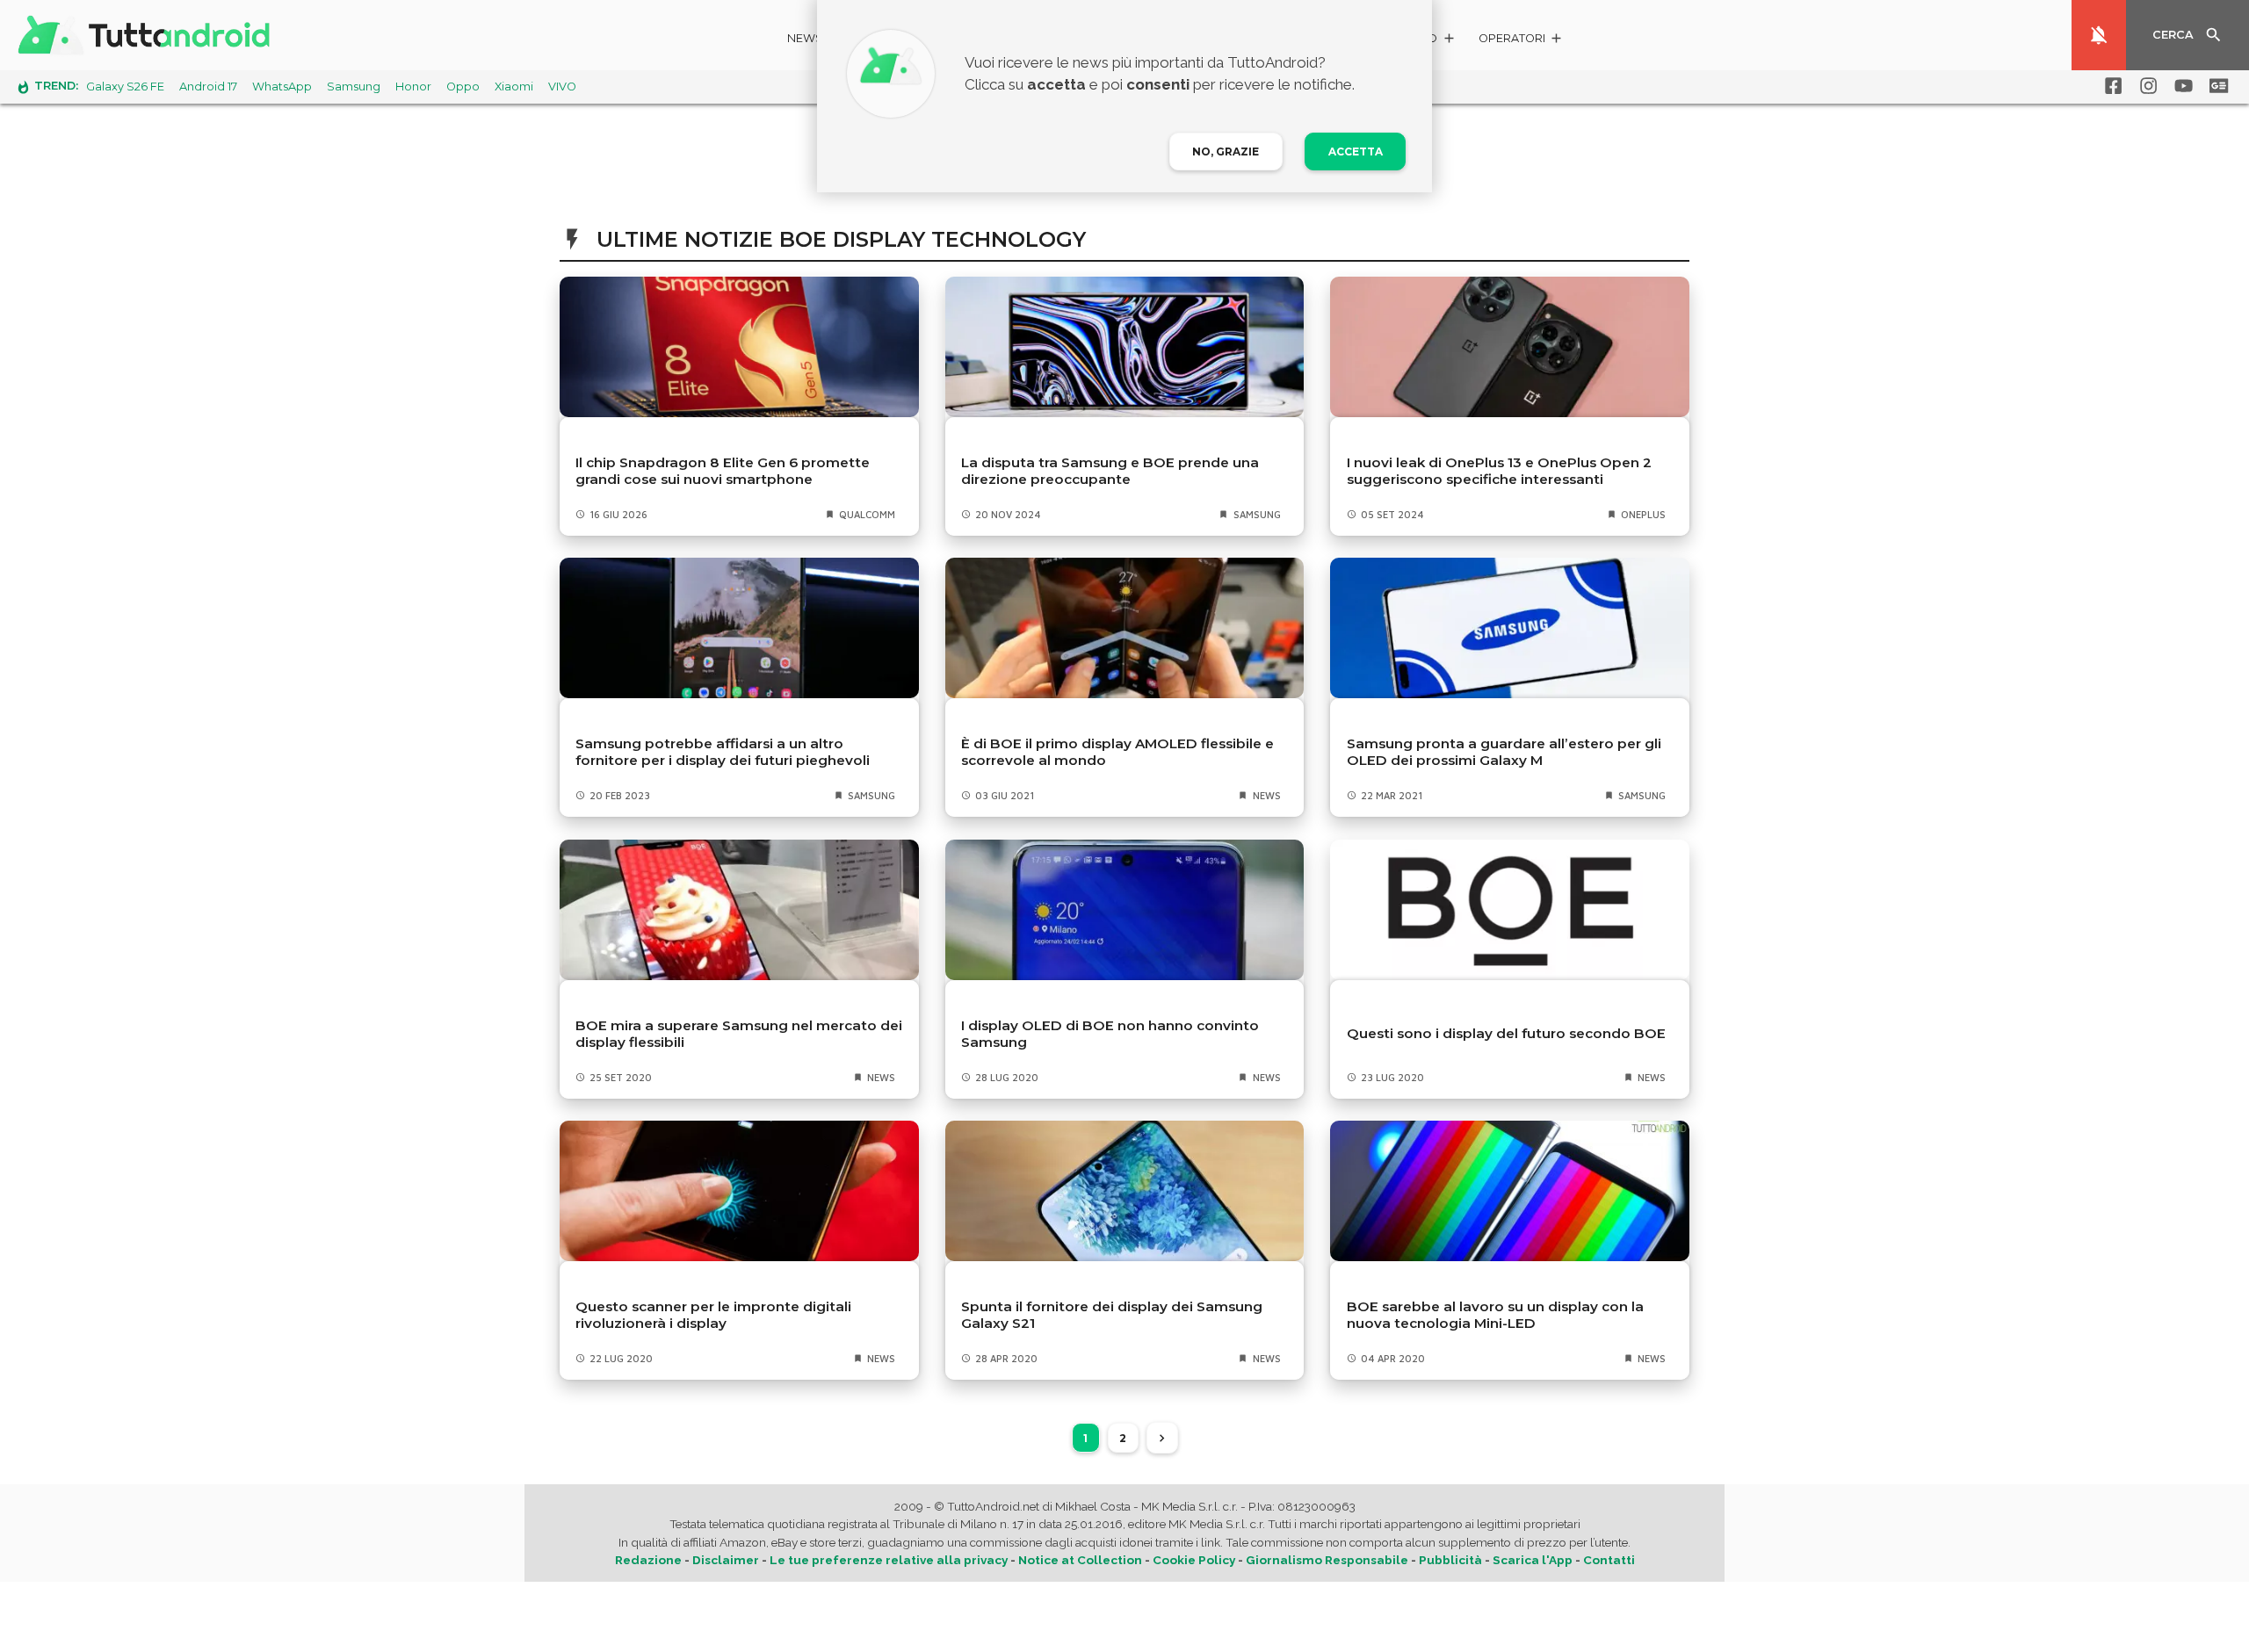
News (805, 38)
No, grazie (1226, 151)
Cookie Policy (1194, 1560)
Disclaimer (726, 1560)
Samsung (354, 87)
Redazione (648, 1560)
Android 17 (208, 87)
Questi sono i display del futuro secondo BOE (1506, 1033)
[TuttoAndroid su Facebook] (2110, 86)
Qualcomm (867, 514)
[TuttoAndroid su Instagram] (2145, 86)
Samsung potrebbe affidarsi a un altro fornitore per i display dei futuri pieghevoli (723, 752)
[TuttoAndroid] (148, 35)
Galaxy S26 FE (125, 87)
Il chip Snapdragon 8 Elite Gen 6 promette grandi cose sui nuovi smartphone (723, 471)
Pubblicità (1450, 1560)
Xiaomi (514, 87)
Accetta (1356, 151)
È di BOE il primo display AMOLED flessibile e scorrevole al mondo (1117, 752)
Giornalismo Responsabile (1327, 1560)
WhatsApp (282, 87)
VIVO (562, 87)
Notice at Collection (1080, 1560)
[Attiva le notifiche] (2099, 35)
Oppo (463, 87)
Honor (413, 87)
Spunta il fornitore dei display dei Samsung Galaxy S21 (1112, 1315)
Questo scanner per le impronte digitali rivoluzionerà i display (713, 1315)
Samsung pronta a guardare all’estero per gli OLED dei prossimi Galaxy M (1504, 752)
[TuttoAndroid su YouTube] (2180, 86)
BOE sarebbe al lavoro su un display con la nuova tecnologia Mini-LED (1495, 1315)
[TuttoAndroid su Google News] (2216, 86)
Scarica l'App (1533, 1560)
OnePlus (1643, 514)
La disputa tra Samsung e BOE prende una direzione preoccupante (1110, 471)
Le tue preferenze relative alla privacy (889, 1560)
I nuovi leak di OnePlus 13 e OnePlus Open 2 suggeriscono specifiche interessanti (1499, 471)
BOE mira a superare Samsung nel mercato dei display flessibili (739, 1034)
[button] (1521, 41)
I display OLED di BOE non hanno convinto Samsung (1110, 1034)
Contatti (1609, 1560)
